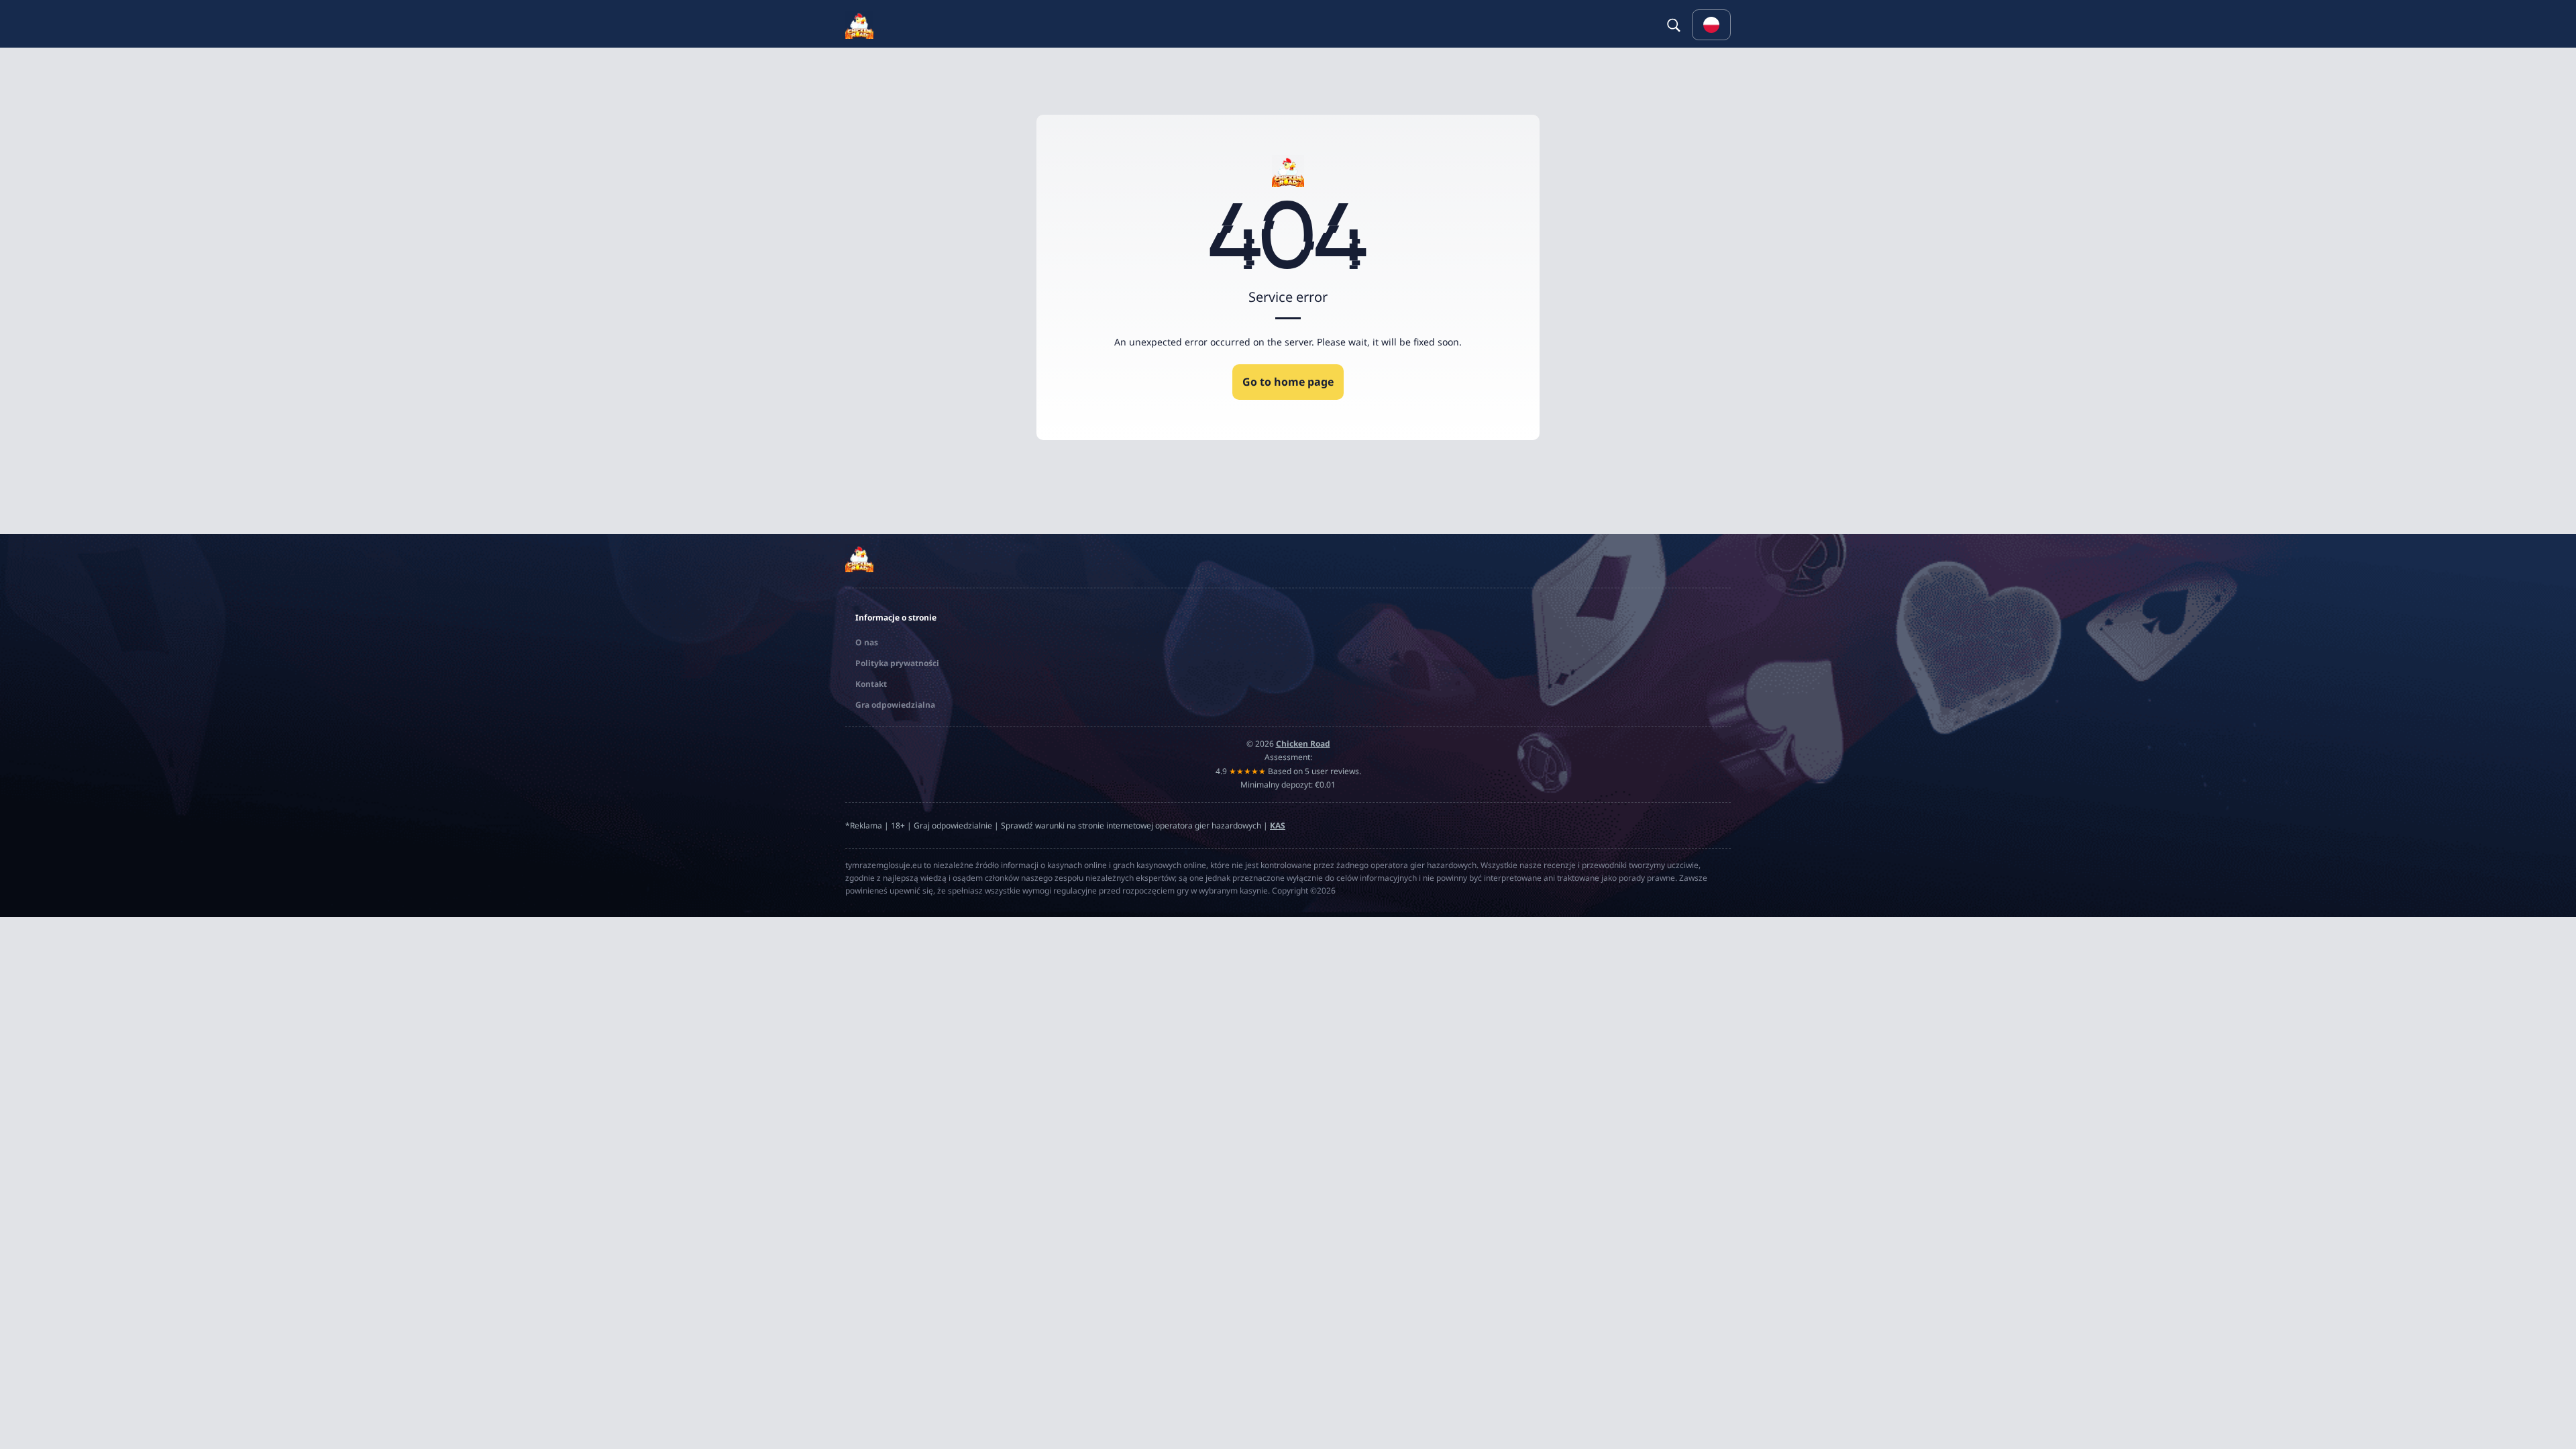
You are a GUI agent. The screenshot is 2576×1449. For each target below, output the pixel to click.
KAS (1278, 825)
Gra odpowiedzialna (895, 705)
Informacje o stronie (896, 618)
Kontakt (871, 684)
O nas (867, 642)
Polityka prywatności (897, 663)
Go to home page (1288, 382)
